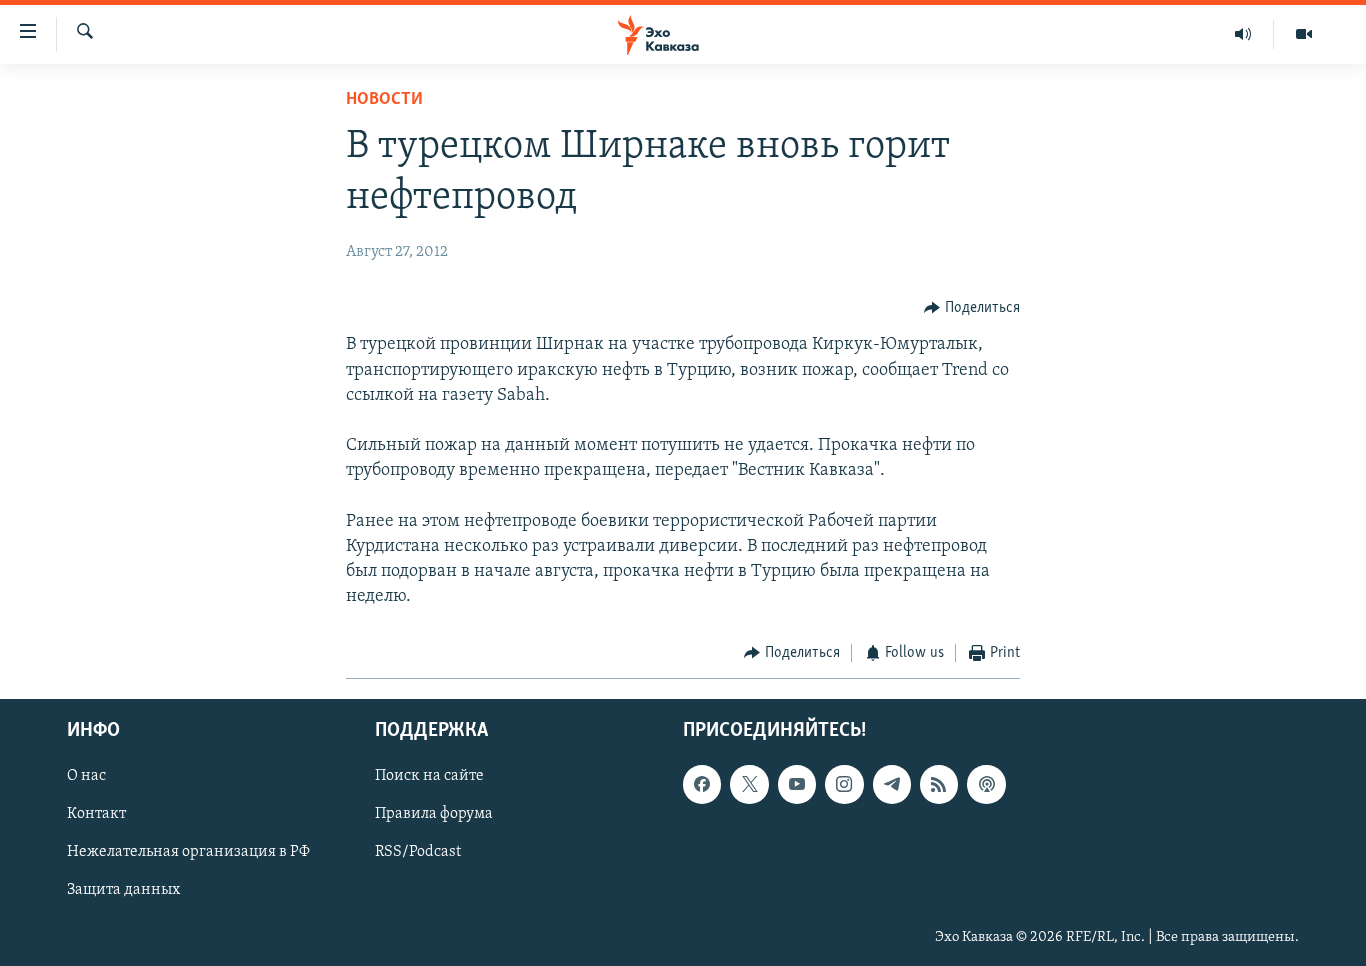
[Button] (972, 308)
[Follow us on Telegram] (892, 784)
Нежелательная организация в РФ (188, 852)
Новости (384, 100)
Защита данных (123, 890)
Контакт (96, 814)
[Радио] (1243, 34)
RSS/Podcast (418, 852)
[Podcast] (986, 784)
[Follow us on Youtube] (797, 784)
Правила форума (434, 814)
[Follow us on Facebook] (702, 784)
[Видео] (1304, 34)
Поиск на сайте (429, 776)
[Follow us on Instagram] (844, 784)
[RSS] (939, 784)
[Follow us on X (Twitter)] (749, 784)
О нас (86, 776)
